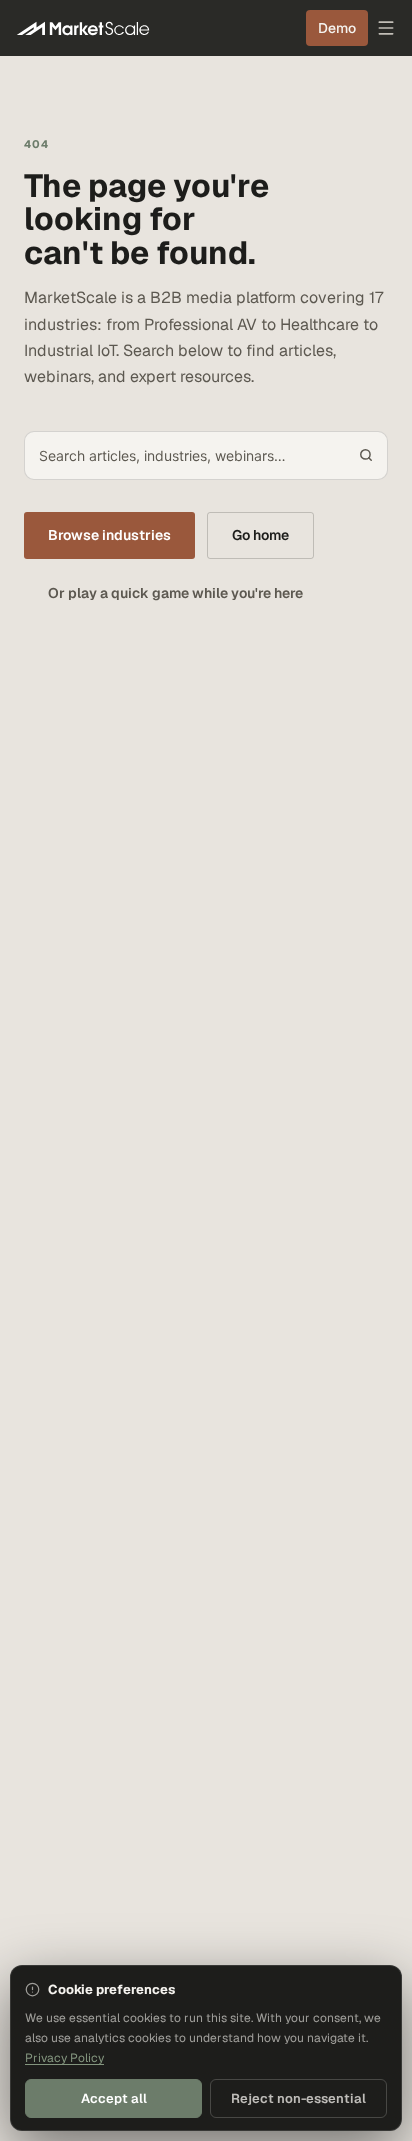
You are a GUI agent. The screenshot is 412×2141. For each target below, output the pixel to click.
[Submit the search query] (366, 455)
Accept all (114, 2098)
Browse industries (109, 535)
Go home (260, 535)
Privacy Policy (64, 2058)
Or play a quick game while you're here (175, 593)
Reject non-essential (298, 2098)
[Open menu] (386, 28)
